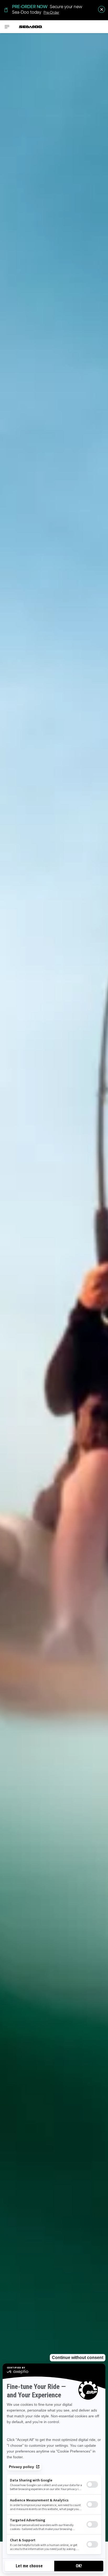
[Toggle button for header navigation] (7, 27)
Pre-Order (51, 12)
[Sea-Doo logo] (31, 27)
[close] (102, 9)
